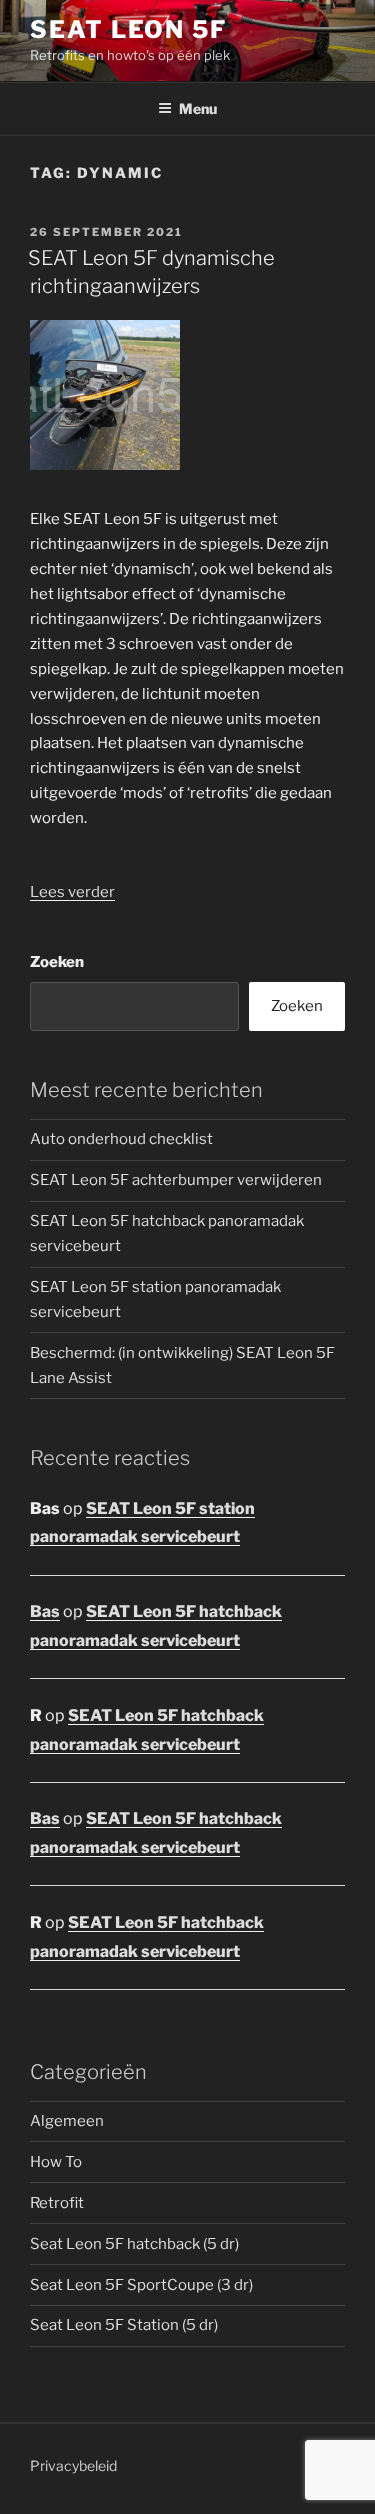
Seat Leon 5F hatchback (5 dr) (134, 2244)
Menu (198, 108)
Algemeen (67, 2121)
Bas (45, 1611)
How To (56, 2162)
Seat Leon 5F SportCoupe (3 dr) (141, 2285)
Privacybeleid (73, 2465)
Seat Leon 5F (128, 29)
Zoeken (57, 962)
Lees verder (72, 892)
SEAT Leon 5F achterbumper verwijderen (176, 1180)
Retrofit (57, 2203)
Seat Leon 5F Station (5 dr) (124, 2325)
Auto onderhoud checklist (121, 1139)
